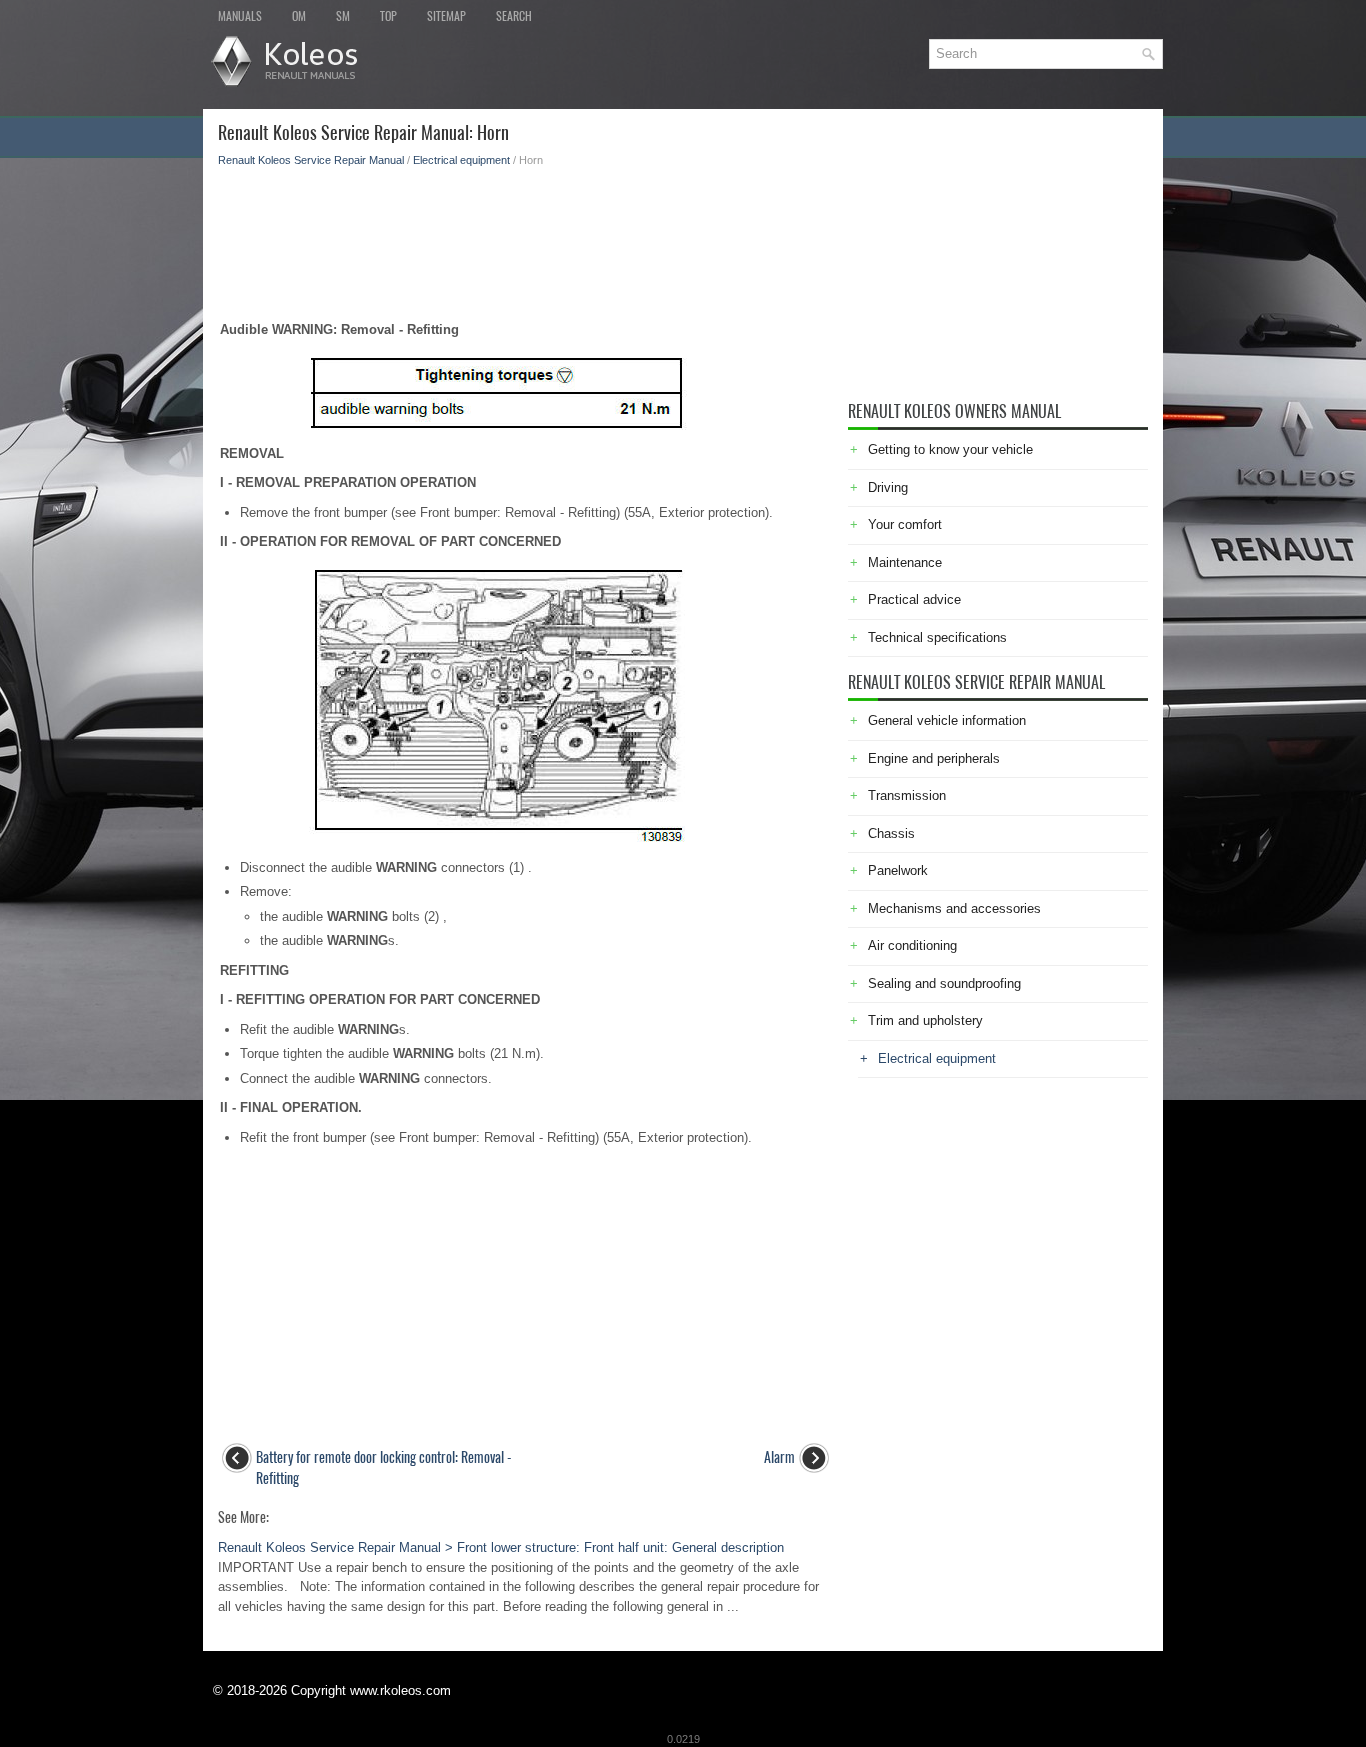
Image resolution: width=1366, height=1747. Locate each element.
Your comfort (905, 524)
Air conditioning (912, 945)
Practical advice (914, 599)
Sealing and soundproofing (944, 983)
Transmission (907, 795)
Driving (888, 487)
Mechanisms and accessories (954, 908)
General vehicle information (947, 720)
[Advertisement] (525, 238)
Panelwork (898, 870)
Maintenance (905, 562)
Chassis (891, 833)
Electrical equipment (461, 160)
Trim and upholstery (925, 1020)
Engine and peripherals (934, 758)
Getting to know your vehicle (950, 449)
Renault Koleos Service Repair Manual (311, 160)
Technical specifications (937, 637)
